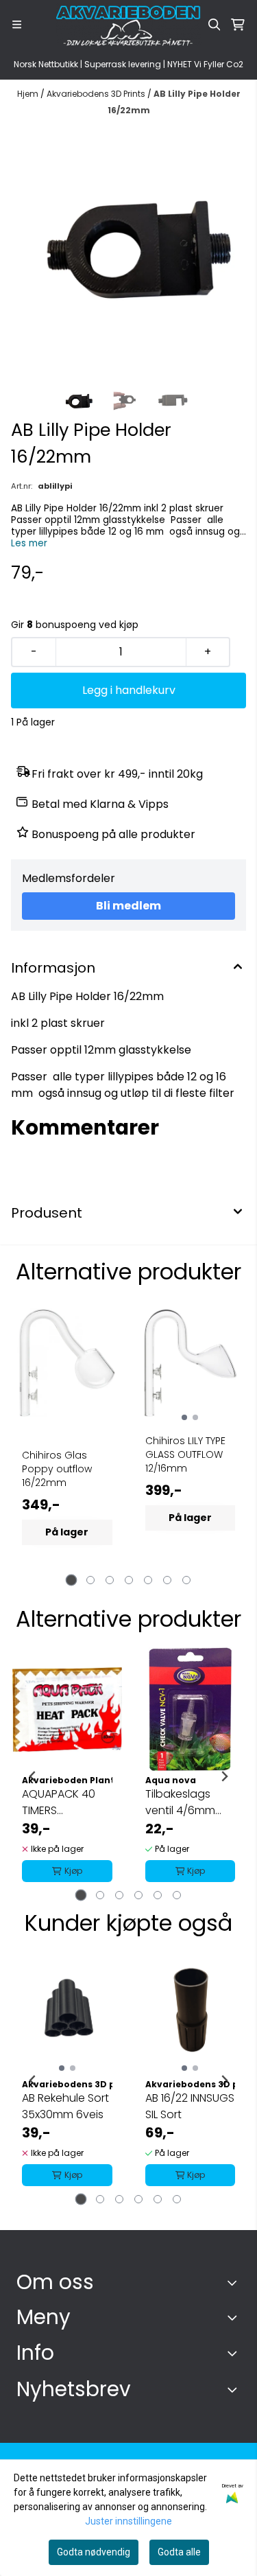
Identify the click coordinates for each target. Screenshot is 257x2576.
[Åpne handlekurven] (238, 25)
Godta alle (179, 2552)
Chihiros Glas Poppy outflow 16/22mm (57, 1469)
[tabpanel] (67, 1440)
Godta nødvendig (94, 2552)
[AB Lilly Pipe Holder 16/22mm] (128, 252)
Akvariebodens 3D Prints (97, 94)
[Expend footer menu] (235, 2317)
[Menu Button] (17, 24)
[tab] (71, 1580)
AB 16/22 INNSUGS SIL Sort (190, 2106)
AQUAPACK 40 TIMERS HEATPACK (59, 1802)
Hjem (29, 94)
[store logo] (129, 25)
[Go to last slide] (33, 1776)
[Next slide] (224, 1776)
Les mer (29, 543)
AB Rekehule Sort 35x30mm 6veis (65, 2106)
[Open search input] (215, 25)
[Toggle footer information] (235, 2283)
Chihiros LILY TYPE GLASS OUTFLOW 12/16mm (185, 1454)
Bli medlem (128, 906)
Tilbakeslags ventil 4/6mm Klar (180, 1802)
